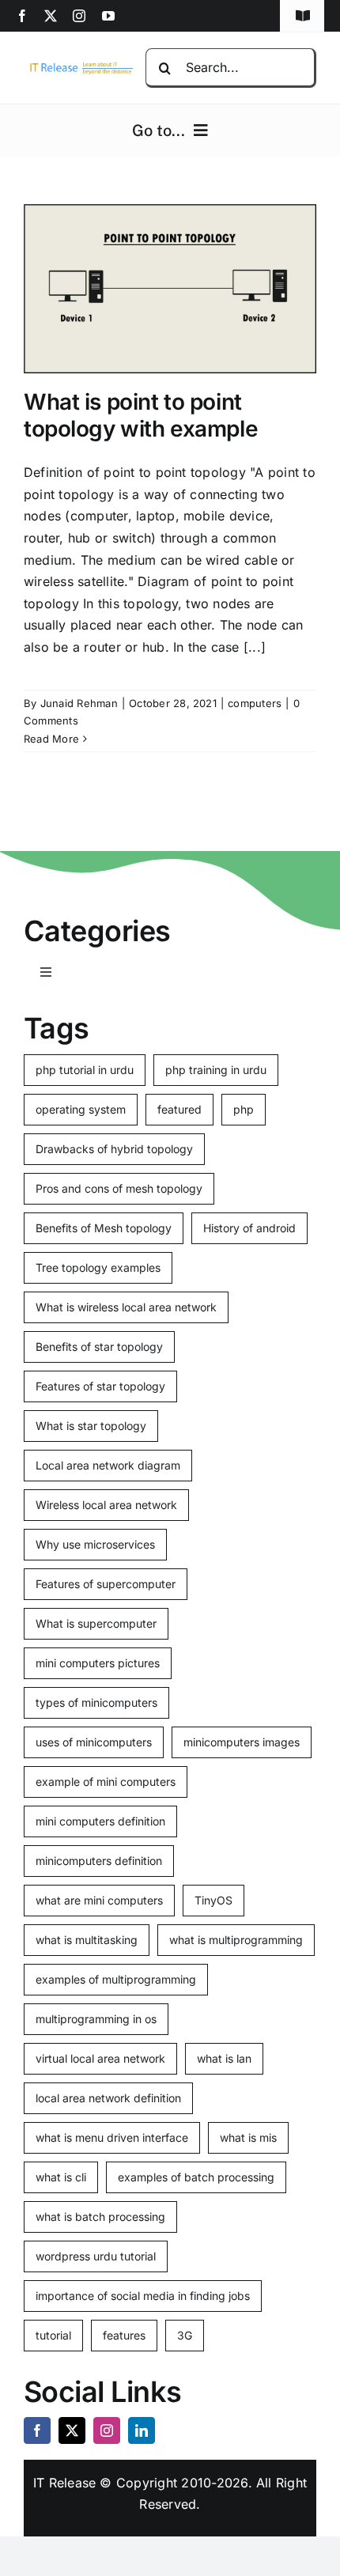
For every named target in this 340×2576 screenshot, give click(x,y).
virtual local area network (100, 2058)
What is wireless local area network (126, 1307)
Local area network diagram (108, 1465)
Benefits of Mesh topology (104, 1228)
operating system (81, 1109)
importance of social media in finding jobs (143, 2296)
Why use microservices (95, 1544)
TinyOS (213, 1900)
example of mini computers (106, 1782)
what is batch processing (100, 2217)
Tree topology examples (98, 1267)
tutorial (53, 2335)
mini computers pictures (98, 1663)
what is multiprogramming (236, 1940)
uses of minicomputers (94, 1742)
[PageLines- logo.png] (79, 66)
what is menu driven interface (112, 2137)
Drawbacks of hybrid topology (114, 1149)
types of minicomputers (96, 1702)
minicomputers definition (99, 1861)
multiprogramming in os (96, 2019)
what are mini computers (99, 1900)
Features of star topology (100, 1386)
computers (255, 703)
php (244, 1109)
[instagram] (79, 16)
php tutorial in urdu (85, 1070)
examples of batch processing (196, 2177)
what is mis (248, 2137)
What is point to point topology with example (141, 415)
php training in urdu (216, 1070)
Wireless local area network (106, 1505)
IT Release (64, 2483)
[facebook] (22, 16)
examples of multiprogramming (116, 1979)
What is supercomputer (96, 1623)
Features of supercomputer (106, 1584)
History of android (249, 1228)
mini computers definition (100, 1821)
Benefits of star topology (99, 1347)
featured (179, 1109)
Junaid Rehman (79, 703)
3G (185, 2335)
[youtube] (108, 16)
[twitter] (51, 16)
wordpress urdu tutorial (96, 2256)
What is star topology (91, 1426)
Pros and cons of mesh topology (119, 1188)
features (124, 2335)
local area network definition (108, 2098)
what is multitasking (87, 1940)
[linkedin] (142, 2430)
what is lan (224, 2058)
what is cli (61, 2177)
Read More (51, 739)
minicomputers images (242, 1742)
